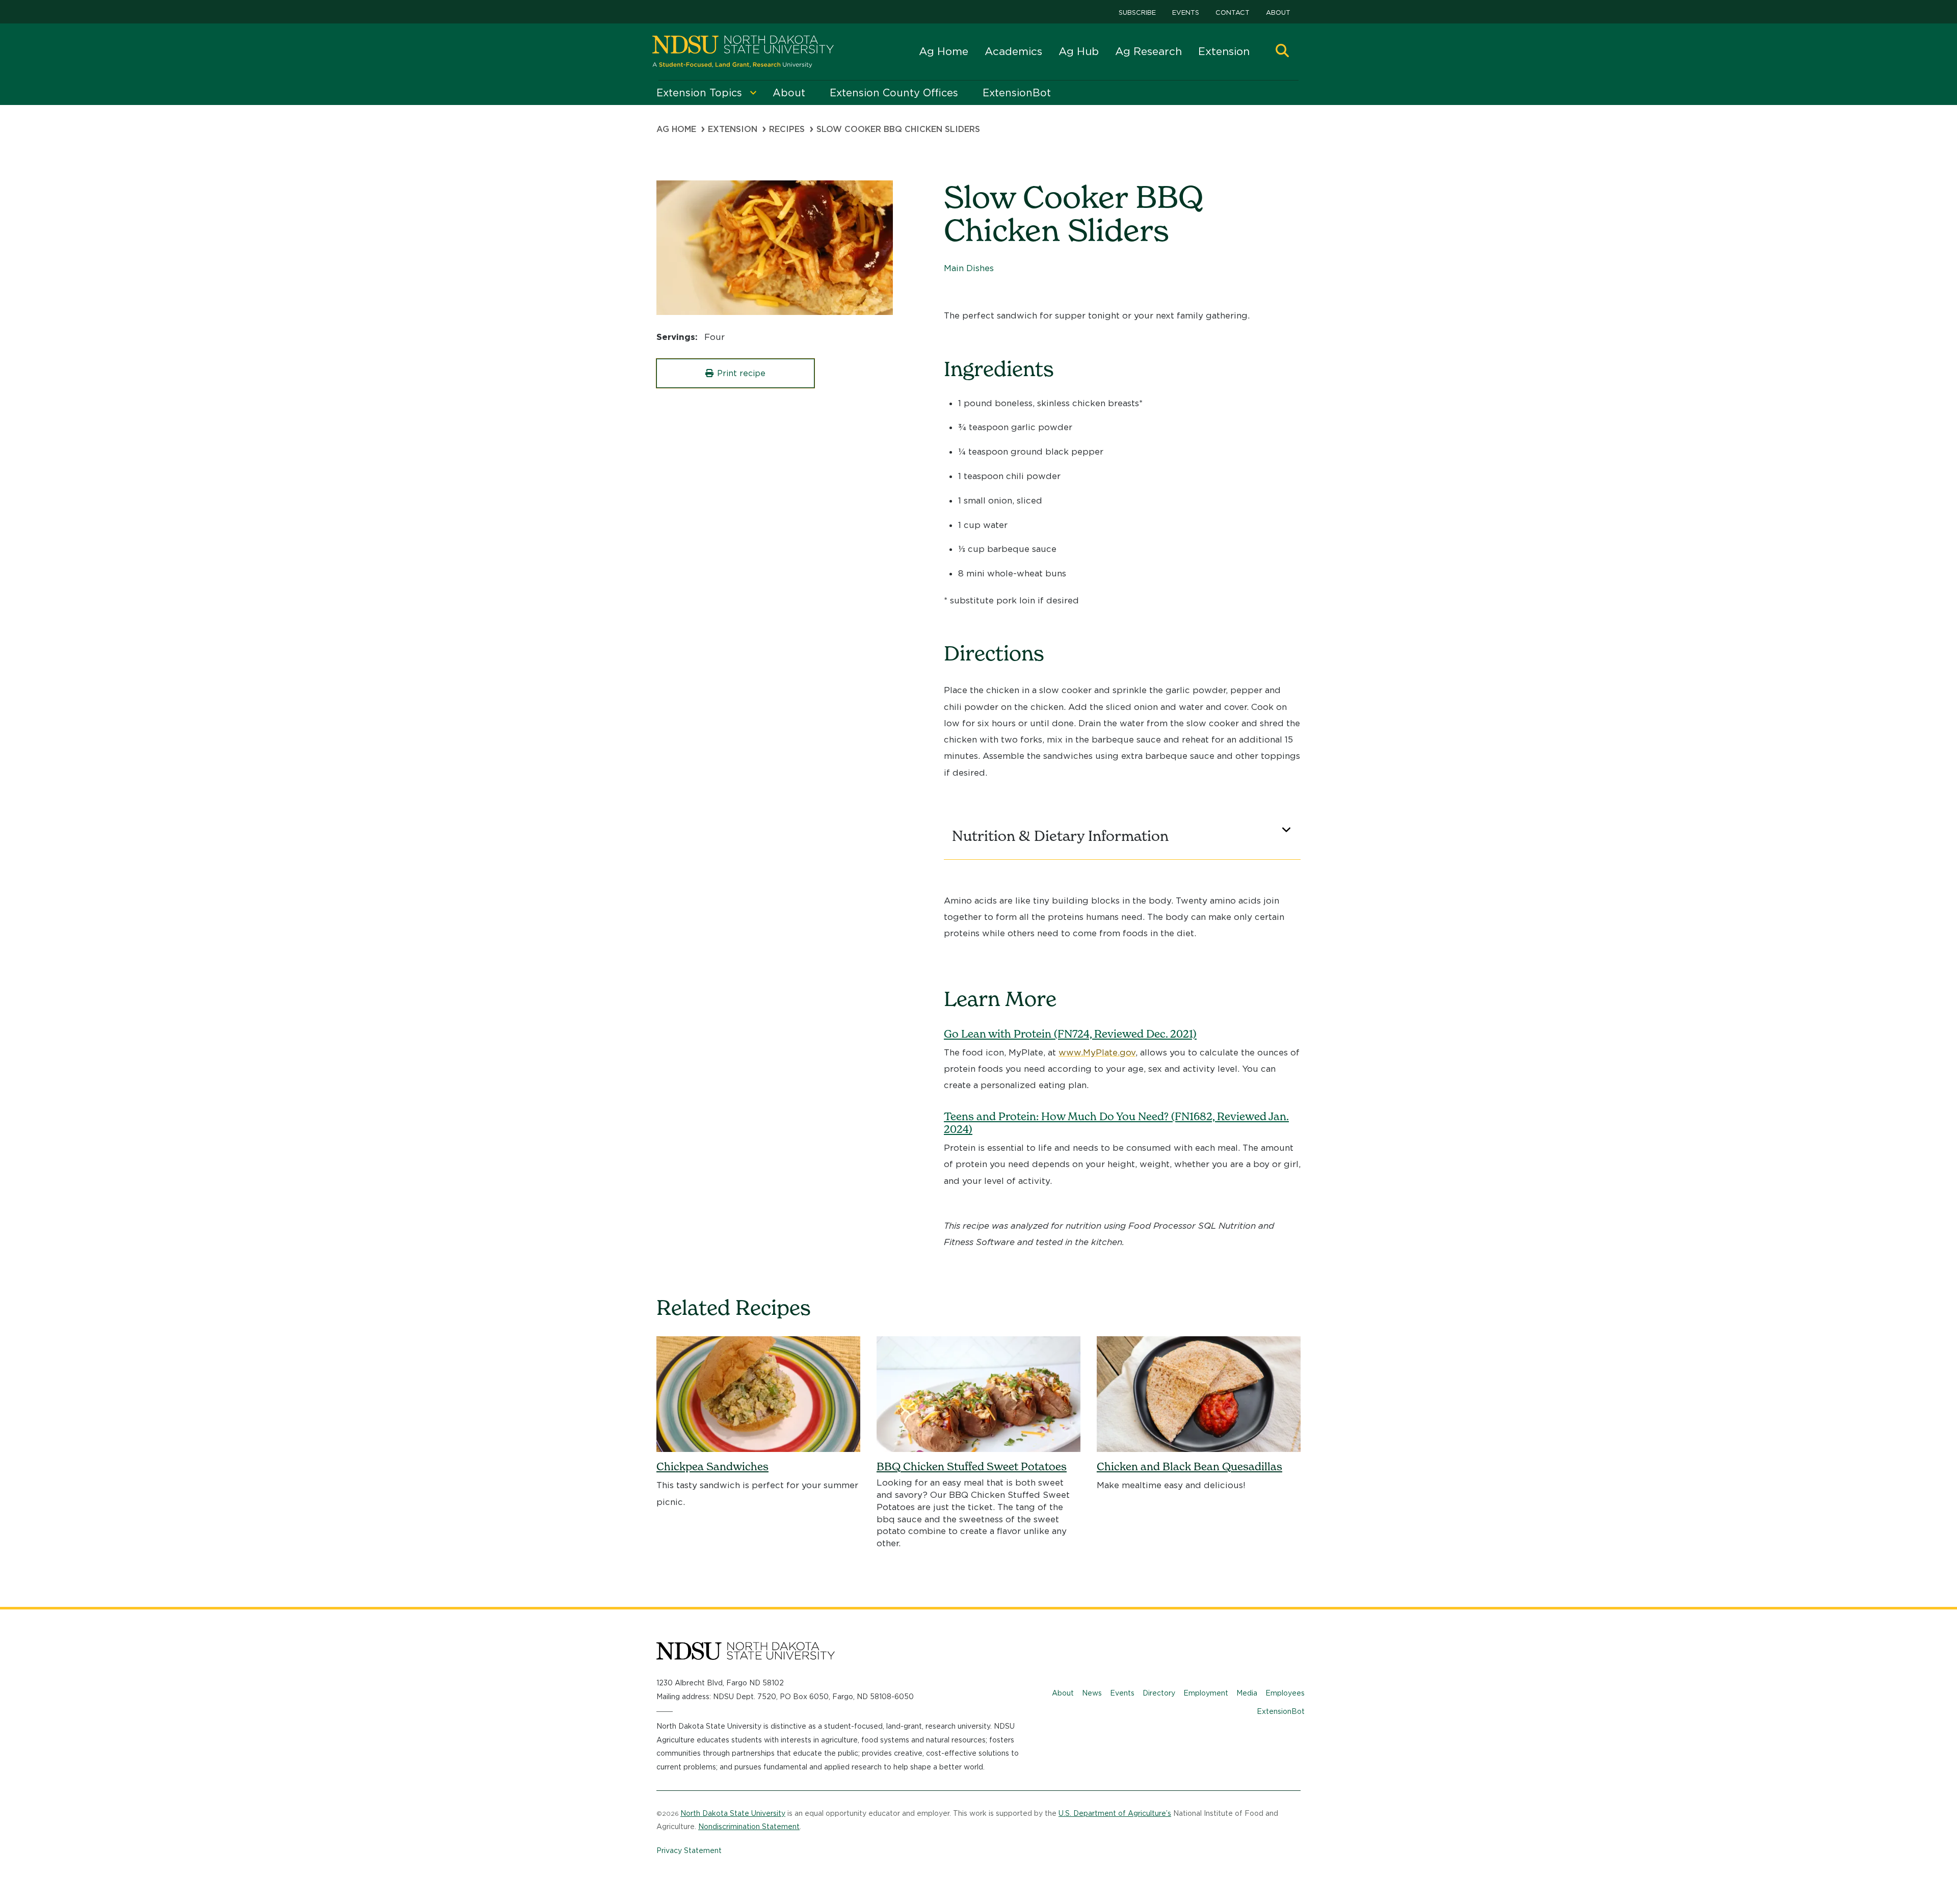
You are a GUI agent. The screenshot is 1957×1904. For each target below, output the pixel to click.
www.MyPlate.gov (1097, 1052)
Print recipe (741, 373)
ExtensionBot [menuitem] (1017, 93)
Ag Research (1148, 51)
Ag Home (944, 51)
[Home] (743, 52)
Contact (1233, 12)
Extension (1224, 51)
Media (1247, 1693)
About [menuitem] (789, 93)
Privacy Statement (689, 1850)
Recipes (787, 129)
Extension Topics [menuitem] (699, 93)
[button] (1282, 52)
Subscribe (1137, 12)
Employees (1285, 1693)
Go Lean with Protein (1070, 1034)
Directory (1159, 1693)
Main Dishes (969, 268)
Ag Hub (1079, 51)
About (1278, 12)
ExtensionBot (1281, 1711)
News (1092, 1693)
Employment (1206, 1693)
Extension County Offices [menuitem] (894, 93)
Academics (1013, 51)
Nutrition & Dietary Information (1060, 836)
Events (1186, 12)
